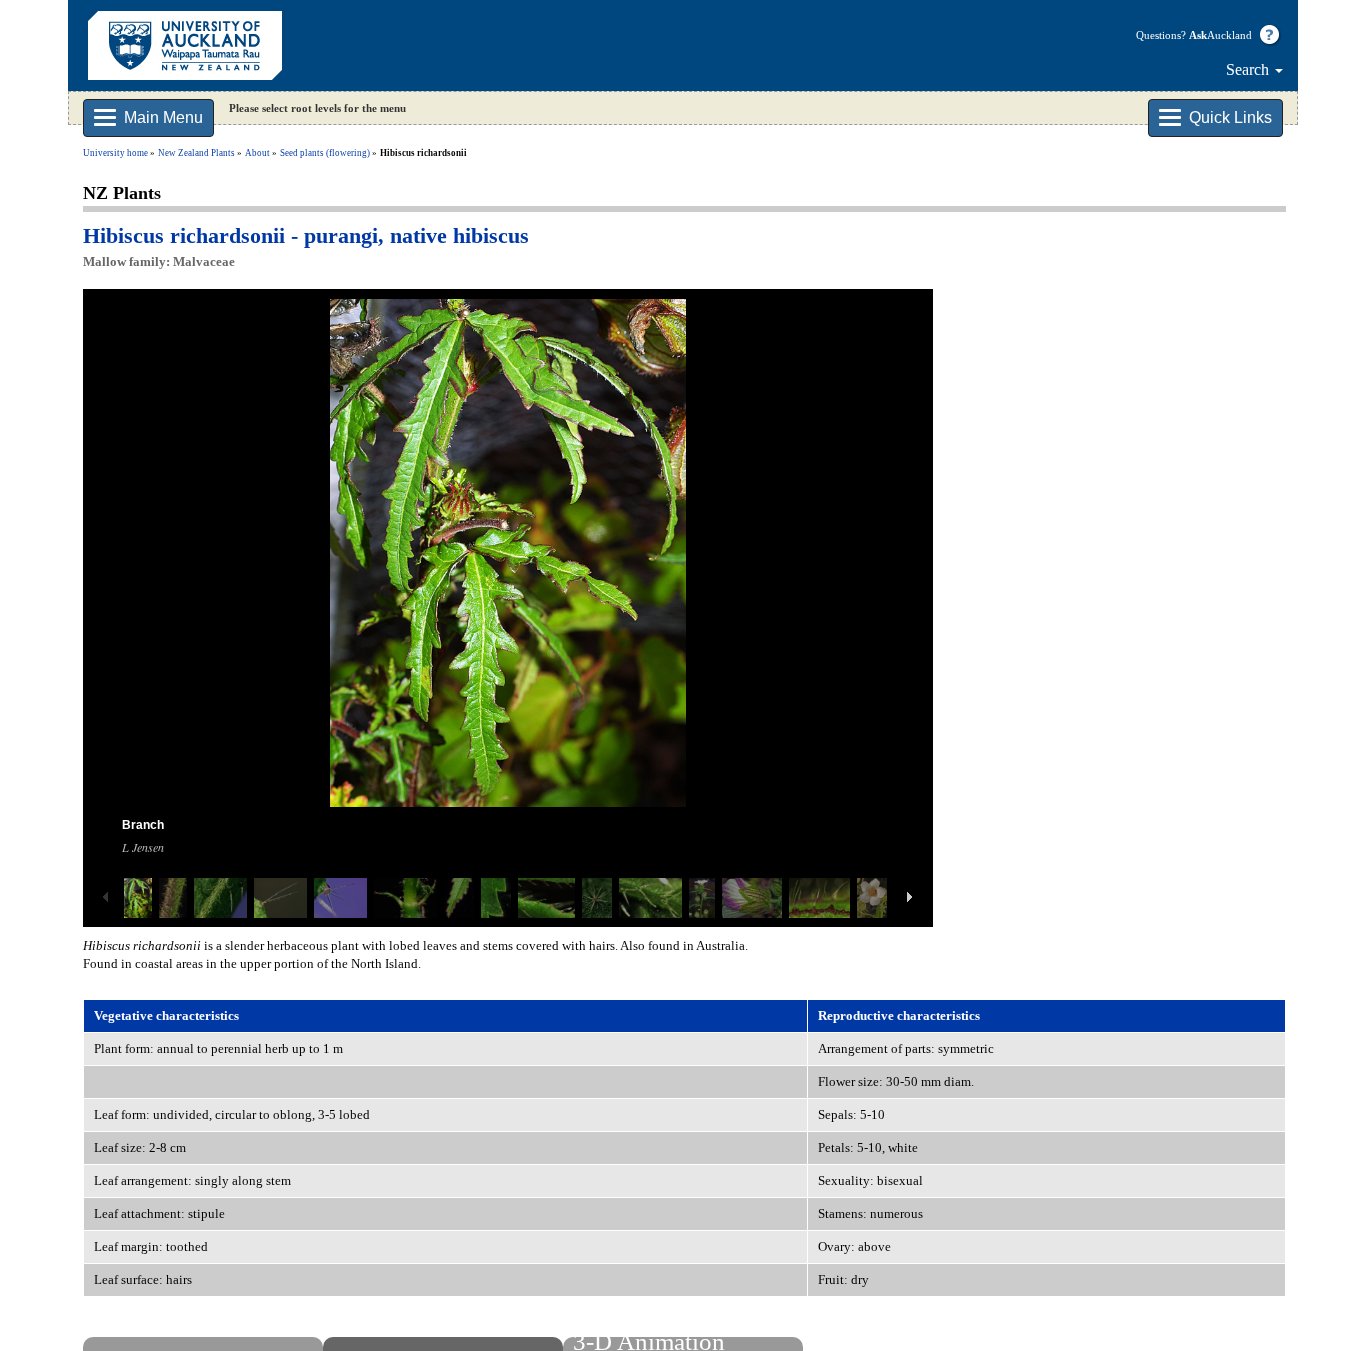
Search (1249, 69)
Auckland (1220, 35)
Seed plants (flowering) (325, 153)
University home (115, 153)
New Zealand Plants (196, 153)
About (257, 153)
